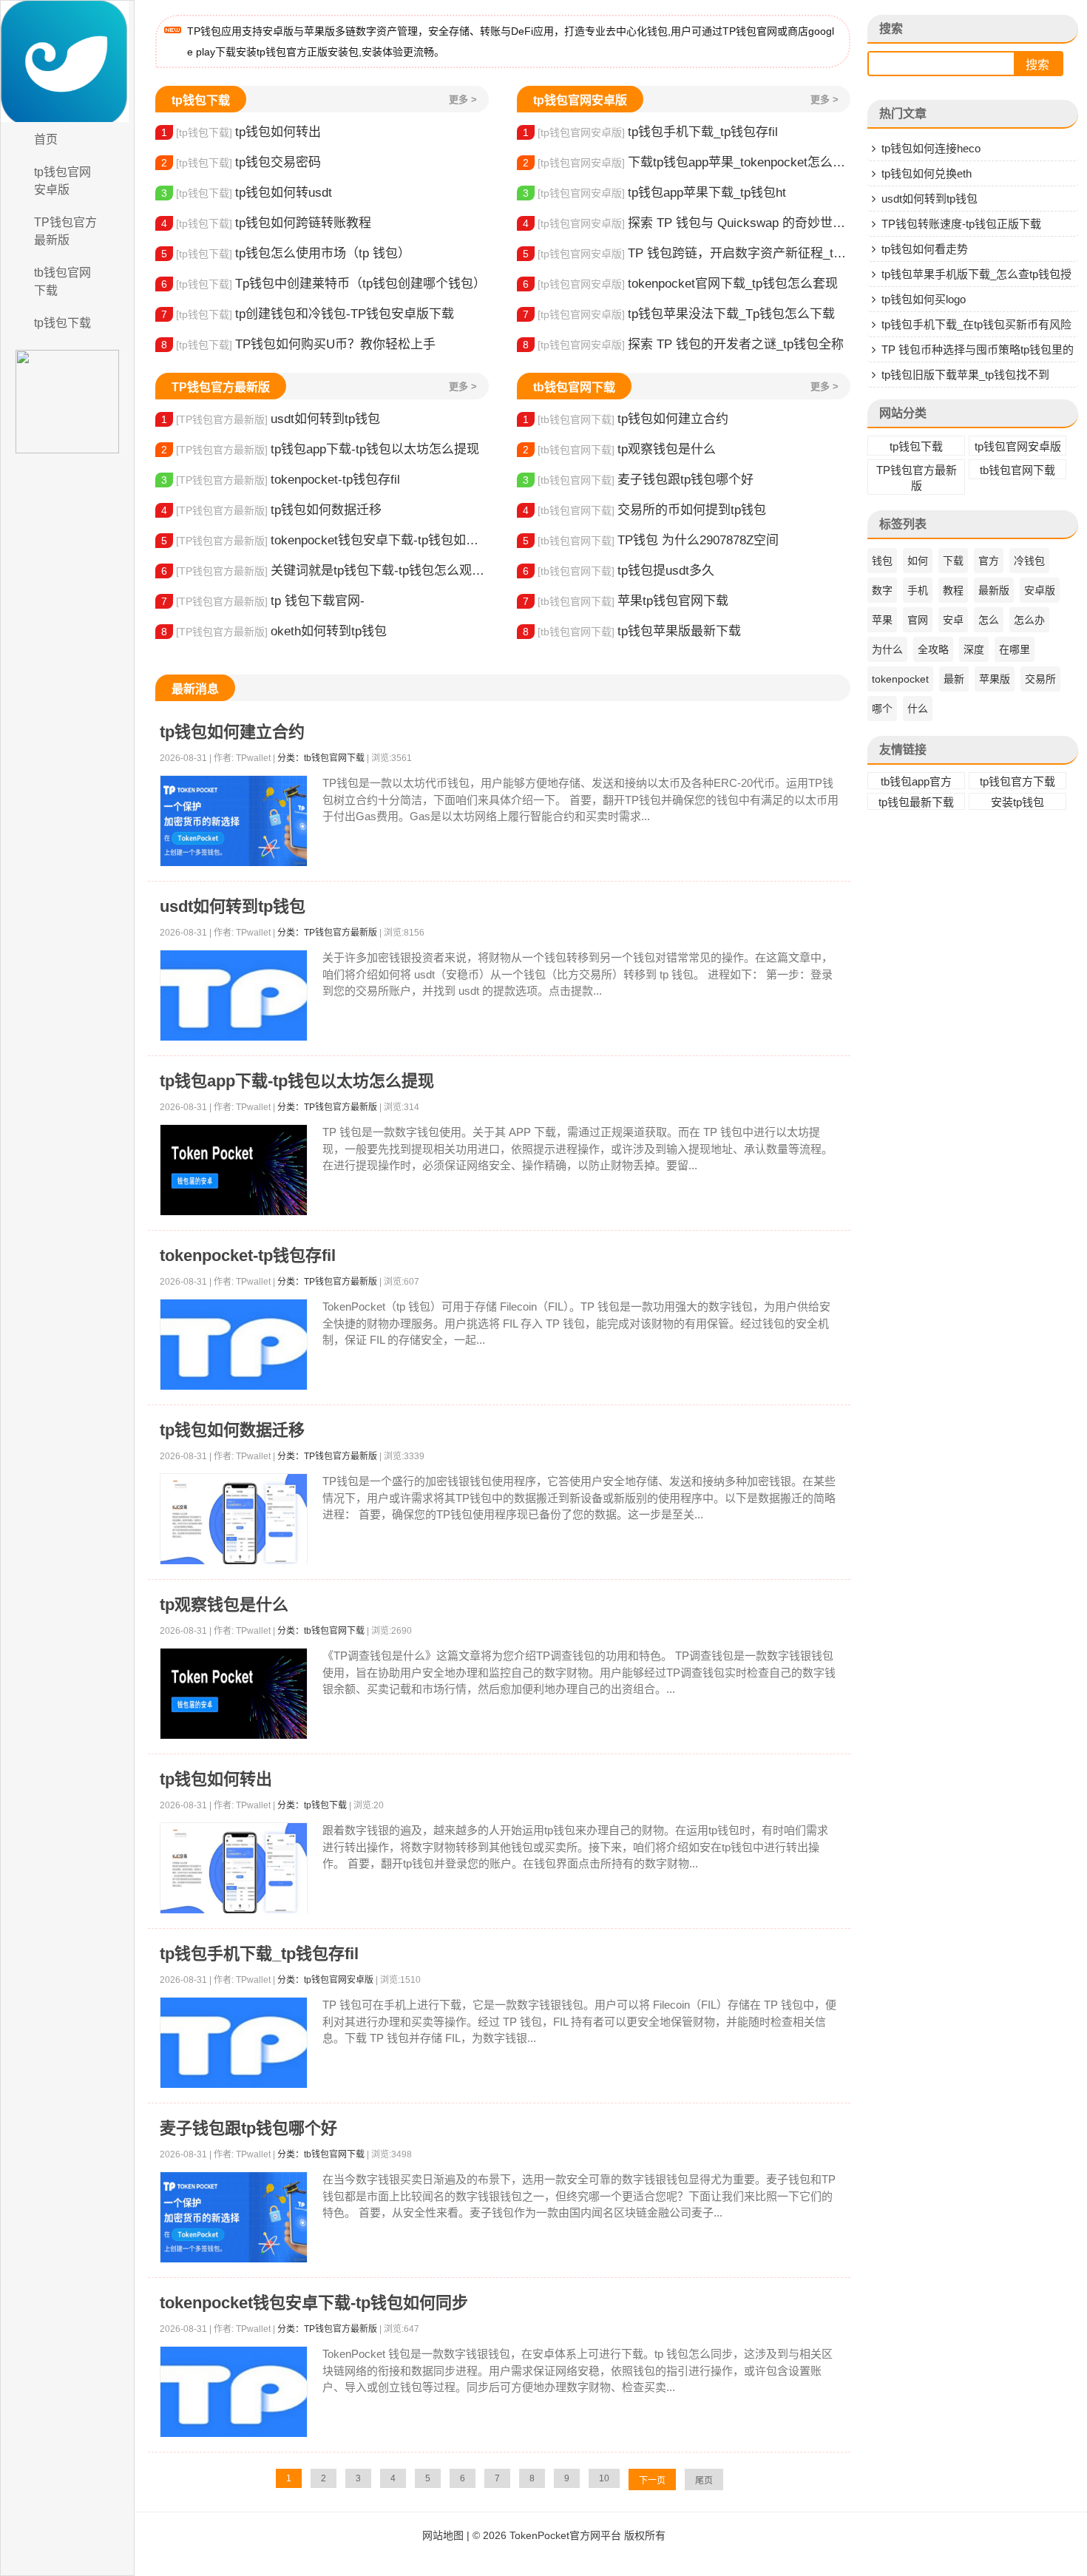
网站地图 (443, 2535)
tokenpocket (900, 679)
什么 (918, 709)
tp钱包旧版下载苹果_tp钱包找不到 (965, 375)
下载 (953, 561)
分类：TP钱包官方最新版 (327, 933)
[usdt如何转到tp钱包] (234, 996)
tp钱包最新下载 (916, 802)
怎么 (989, 620)
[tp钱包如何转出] (234, 1869)
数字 (882, 590)
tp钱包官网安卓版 (62, 181)
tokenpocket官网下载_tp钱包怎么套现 (680, 284)
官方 (989, 561)
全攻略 (933, 649)
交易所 (1040, 679)
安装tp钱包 (1017, 802)
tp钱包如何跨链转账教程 (266, 223)
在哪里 (1015, 649)
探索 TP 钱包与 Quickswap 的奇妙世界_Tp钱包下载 (687, 223)
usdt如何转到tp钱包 (271, 419)
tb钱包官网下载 (62, 281)
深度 (974, 649)
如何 (918, 561)
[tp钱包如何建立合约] (234, 821)
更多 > (463, 99)
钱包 (882, 561)
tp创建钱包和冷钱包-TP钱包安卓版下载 (308, 314)
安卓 (953, 620)
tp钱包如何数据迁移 (271, 510)
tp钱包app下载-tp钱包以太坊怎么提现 (320, 449)
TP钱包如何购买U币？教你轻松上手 (298, 344)
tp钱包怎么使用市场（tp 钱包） (286, 253)
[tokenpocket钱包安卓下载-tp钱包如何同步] (234, 2392)
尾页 (704, 2481)
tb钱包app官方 (916, 781)
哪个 (882, 709)
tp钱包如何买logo (924, 299)
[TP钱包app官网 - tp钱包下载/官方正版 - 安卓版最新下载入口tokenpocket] (67, 61)
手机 (918, 590)
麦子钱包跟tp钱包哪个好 (638, 480)
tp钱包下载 (62, 323)
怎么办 (1029, 620)
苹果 (882, 620)
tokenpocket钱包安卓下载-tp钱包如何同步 (325, 540)
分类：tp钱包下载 (312, 1805)
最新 (954, 679)
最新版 (994, 590)
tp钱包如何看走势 (925, 249)
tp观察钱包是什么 (619, 449)
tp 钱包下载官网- (263, 601)
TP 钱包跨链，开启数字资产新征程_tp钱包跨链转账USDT (687, 253)
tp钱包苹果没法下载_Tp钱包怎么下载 (679, 314)
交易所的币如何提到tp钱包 (644, 510)
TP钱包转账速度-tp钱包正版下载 (961, 224)
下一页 (652, 2481)
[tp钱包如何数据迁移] (234, 1519)
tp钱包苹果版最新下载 (632, 631)
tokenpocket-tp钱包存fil (281, 480)
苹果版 (995, 679)
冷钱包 (1029, 561)
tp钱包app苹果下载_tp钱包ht (654, 193)
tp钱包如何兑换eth (927, 173)
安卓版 (1040, 590)
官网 (918, 620)
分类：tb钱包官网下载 (321, 758)
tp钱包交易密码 (241, 162)
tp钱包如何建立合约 (626, 419)
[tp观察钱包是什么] (234, 1694)
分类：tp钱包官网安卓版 (325, 1980)
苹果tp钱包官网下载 (626, 601)
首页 (46, 139)
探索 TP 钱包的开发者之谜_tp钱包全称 (683, 344)
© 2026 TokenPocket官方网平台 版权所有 (569, 2535)
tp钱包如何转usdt (247, 193)
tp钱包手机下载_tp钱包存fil (650, 132)
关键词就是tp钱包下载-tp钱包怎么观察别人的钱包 (325, 571)
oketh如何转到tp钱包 (274, 631)
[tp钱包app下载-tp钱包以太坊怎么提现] (234, 1170)
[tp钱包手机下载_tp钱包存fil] (234, 2043)
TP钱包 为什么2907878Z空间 (651, 540)
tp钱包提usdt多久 (619, 571)
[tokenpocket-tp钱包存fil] (234, 1345)
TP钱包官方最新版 (65, 231)
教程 (953, 590)
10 (604, 2478)
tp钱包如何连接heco (931, 148)
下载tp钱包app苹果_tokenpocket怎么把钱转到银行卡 (687, 162)
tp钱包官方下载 (1017, 781)
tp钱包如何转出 (241, 132)
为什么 (887, 649)
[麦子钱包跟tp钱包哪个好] (234, 2218)
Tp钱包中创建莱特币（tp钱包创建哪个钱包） (324, 284)
